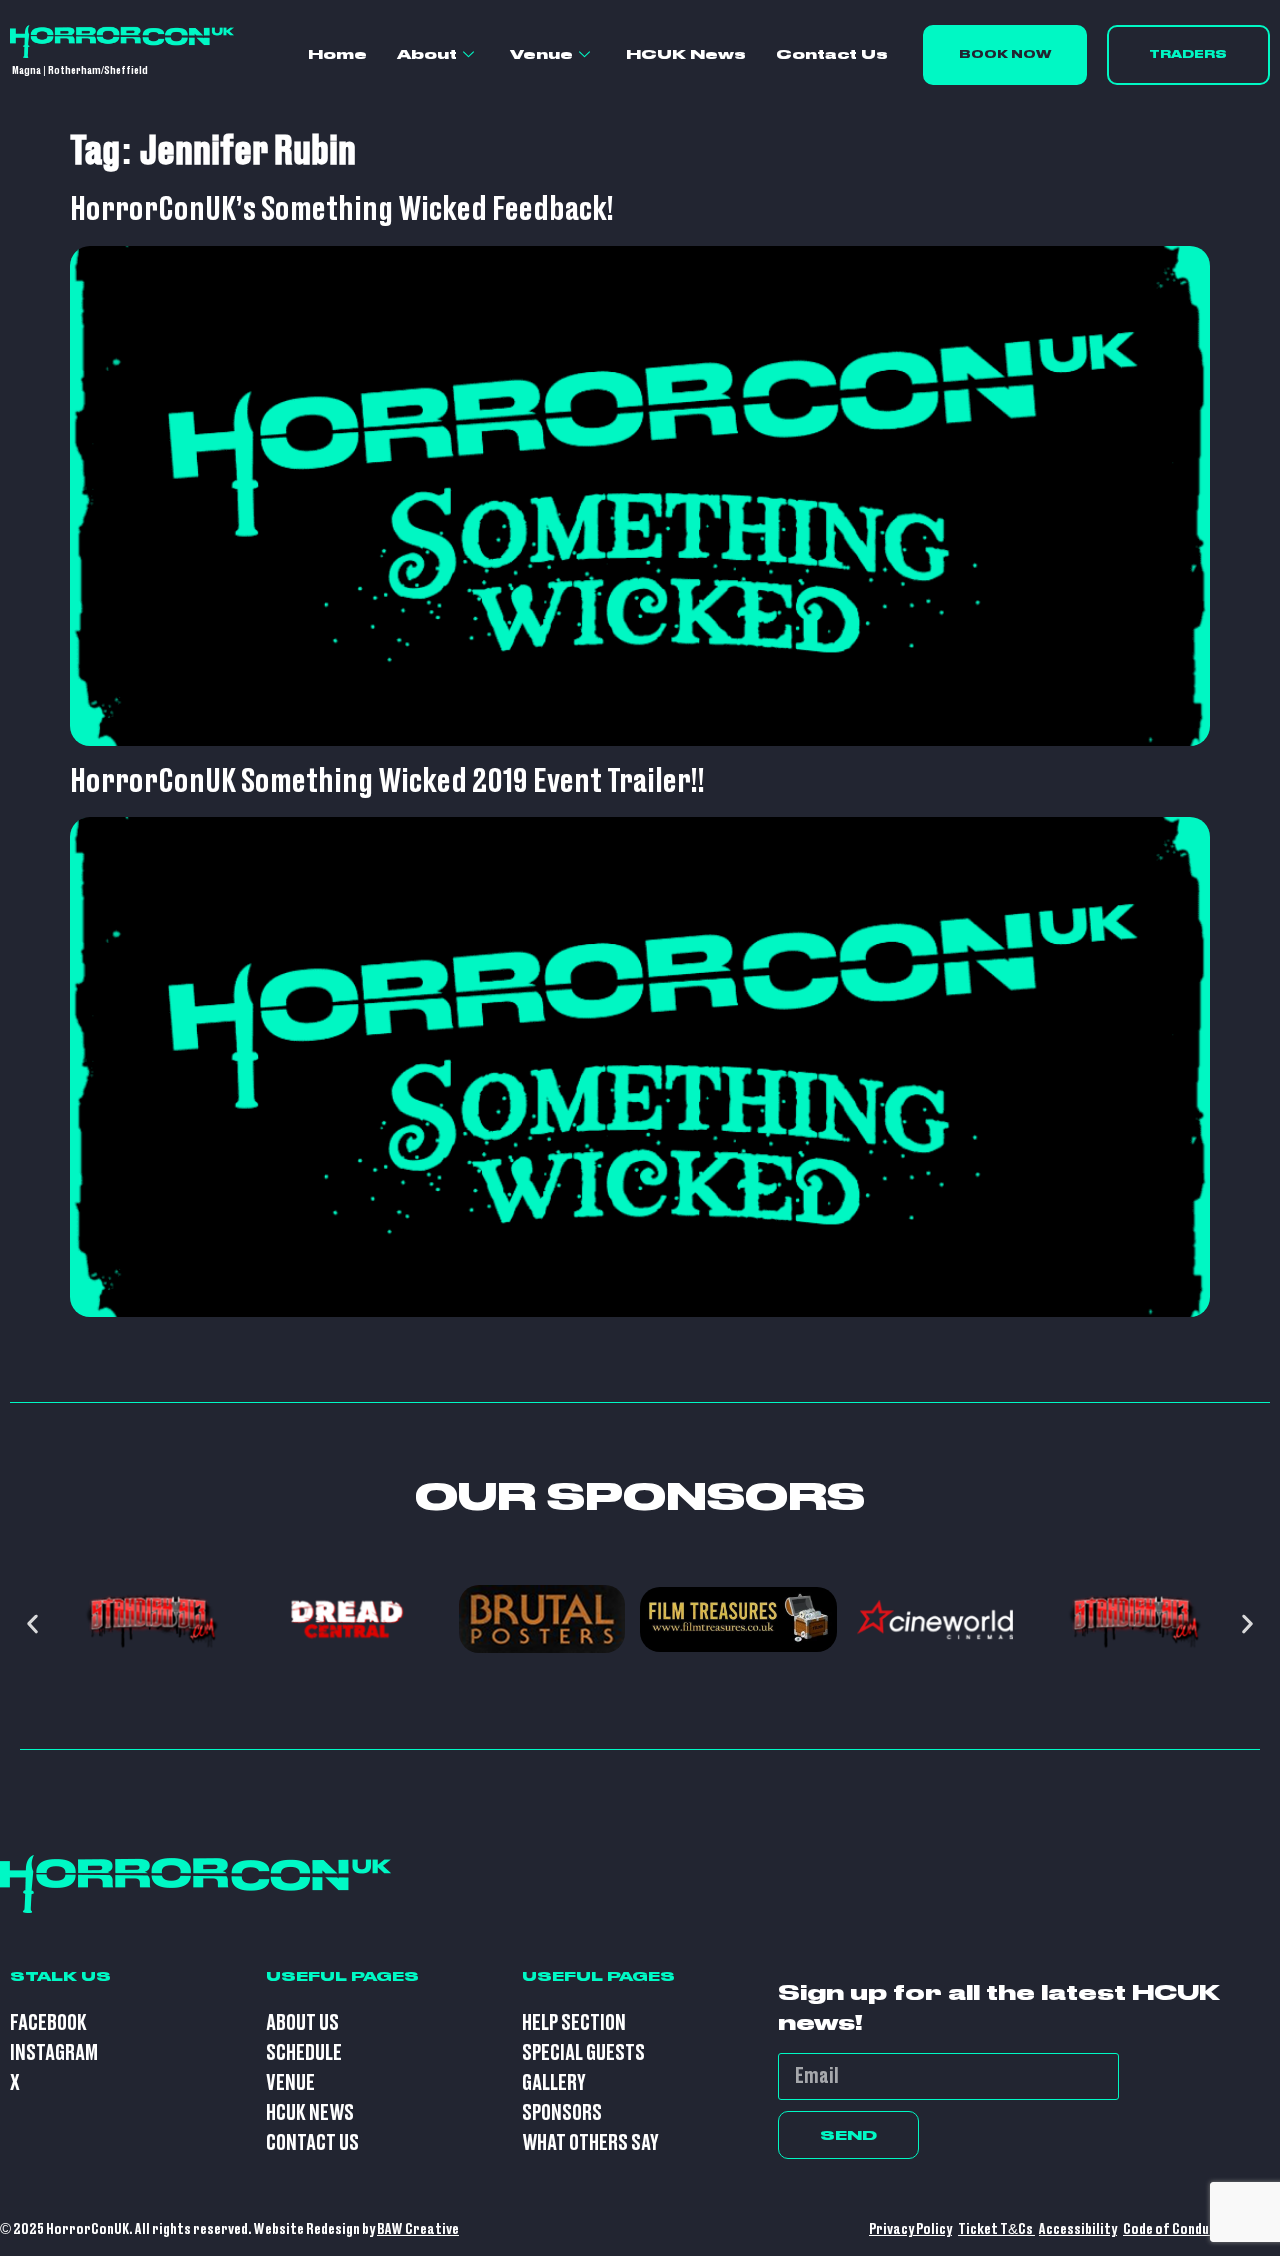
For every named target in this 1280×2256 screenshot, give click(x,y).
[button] (32, 1624)
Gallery (554, 2083)
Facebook (48, 2023)
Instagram (54, 2053)
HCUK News (686, 54)
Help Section (574, 2023)
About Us (302, 2023)
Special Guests (583, 2053)
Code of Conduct (1173, 2229)
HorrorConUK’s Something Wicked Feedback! (342, 210)
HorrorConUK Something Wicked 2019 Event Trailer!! (387, 782)
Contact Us (832, 54)
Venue (541, 54)
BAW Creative (418, 2229)
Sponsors (562, 2113)
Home (337, 54)
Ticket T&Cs (996, 2229)
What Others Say (590, 2143)
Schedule (304, 2053)
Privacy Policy (910, 2229)
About (427, 54)
